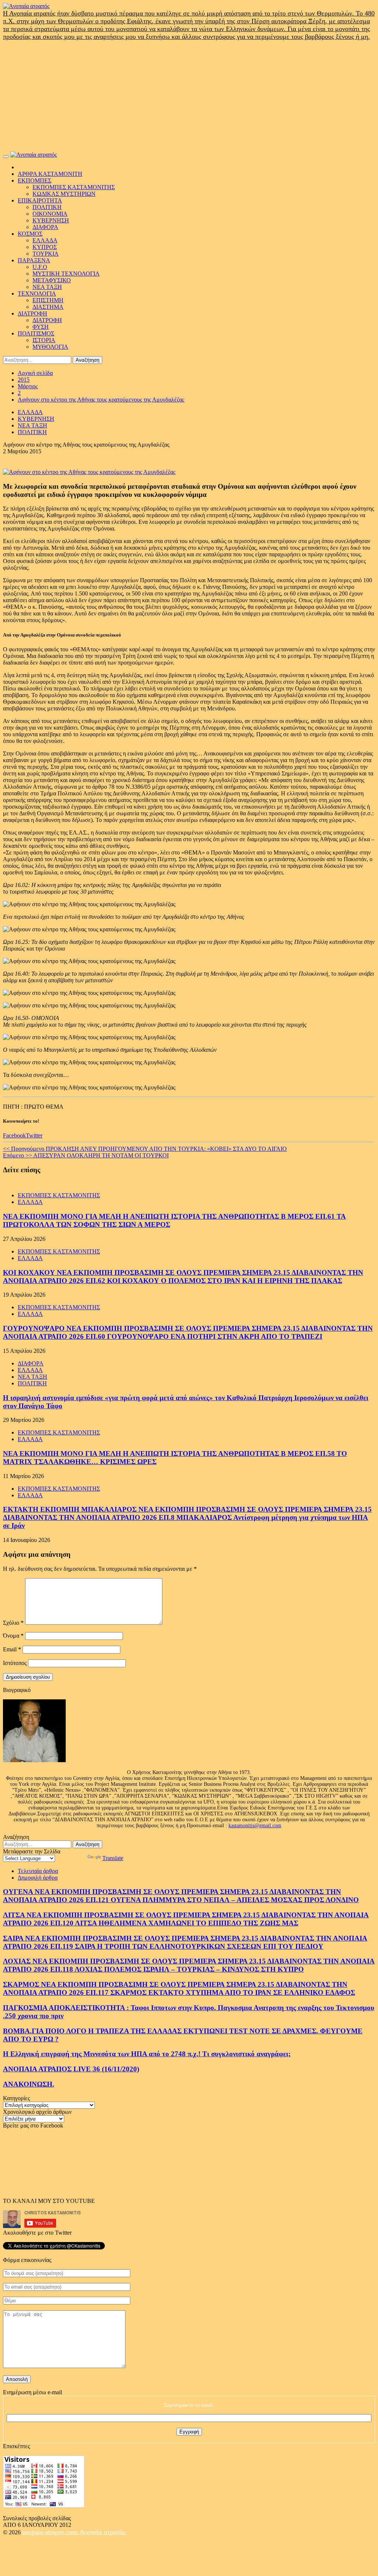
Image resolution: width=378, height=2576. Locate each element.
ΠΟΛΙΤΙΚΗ (47, 207)
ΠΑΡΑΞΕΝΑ (34, 260)
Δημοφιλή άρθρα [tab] (38, 1878)
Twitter (34, 1135)
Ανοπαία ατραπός (102, 2532)
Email (12, 1649)
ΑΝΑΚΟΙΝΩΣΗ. (29, 2084)
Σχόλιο (13, 1623)
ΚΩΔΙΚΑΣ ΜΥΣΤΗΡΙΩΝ (64, 194)
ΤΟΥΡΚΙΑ (46, 254)
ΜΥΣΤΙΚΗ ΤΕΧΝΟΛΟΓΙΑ (66, 274)
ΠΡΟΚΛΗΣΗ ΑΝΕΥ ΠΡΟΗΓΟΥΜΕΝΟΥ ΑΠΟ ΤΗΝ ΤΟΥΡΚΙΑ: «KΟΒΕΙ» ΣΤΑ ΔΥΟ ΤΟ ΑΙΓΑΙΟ (145, 1149)
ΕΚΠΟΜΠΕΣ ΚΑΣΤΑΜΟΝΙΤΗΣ (74, 187)
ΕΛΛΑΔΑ (45, 240)
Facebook (14, 1135)
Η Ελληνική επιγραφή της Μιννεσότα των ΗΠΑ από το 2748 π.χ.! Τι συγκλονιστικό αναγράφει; (147, 2054)
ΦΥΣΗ (41, 327)
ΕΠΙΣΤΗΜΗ (48, 300)
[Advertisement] (189, 96)
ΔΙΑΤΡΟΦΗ (32, 313)
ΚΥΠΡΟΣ (45, 247)
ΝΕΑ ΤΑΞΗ (47, 287)
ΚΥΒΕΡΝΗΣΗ (51, 220)
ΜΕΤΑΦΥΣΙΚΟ (52, 280)
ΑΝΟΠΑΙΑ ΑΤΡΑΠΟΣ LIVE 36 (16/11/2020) (71, 2069)
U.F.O (40, 267)
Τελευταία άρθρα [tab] (38, 1871)
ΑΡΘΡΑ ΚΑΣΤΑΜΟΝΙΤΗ (50, 174)
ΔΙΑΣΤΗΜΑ (48, 307)
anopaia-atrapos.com (51, 2532)
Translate (113, 1858)
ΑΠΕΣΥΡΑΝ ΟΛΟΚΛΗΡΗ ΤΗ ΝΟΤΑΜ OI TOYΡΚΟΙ (86, 1155)
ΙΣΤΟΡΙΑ (44, 340)
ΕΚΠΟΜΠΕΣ (35, 180)
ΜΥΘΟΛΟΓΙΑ (50, 347)
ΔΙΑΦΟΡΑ (45, 227)
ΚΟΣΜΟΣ (30, 234)
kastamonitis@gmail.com (255, 1826)
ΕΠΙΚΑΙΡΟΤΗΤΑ (40, 200)
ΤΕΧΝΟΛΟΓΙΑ (37, 294)
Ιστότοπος (15, 1663)
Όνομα (13, 1636)
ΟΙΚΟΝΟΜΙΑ (50, 214)
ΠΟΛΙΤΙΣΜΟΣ (36, 333)
